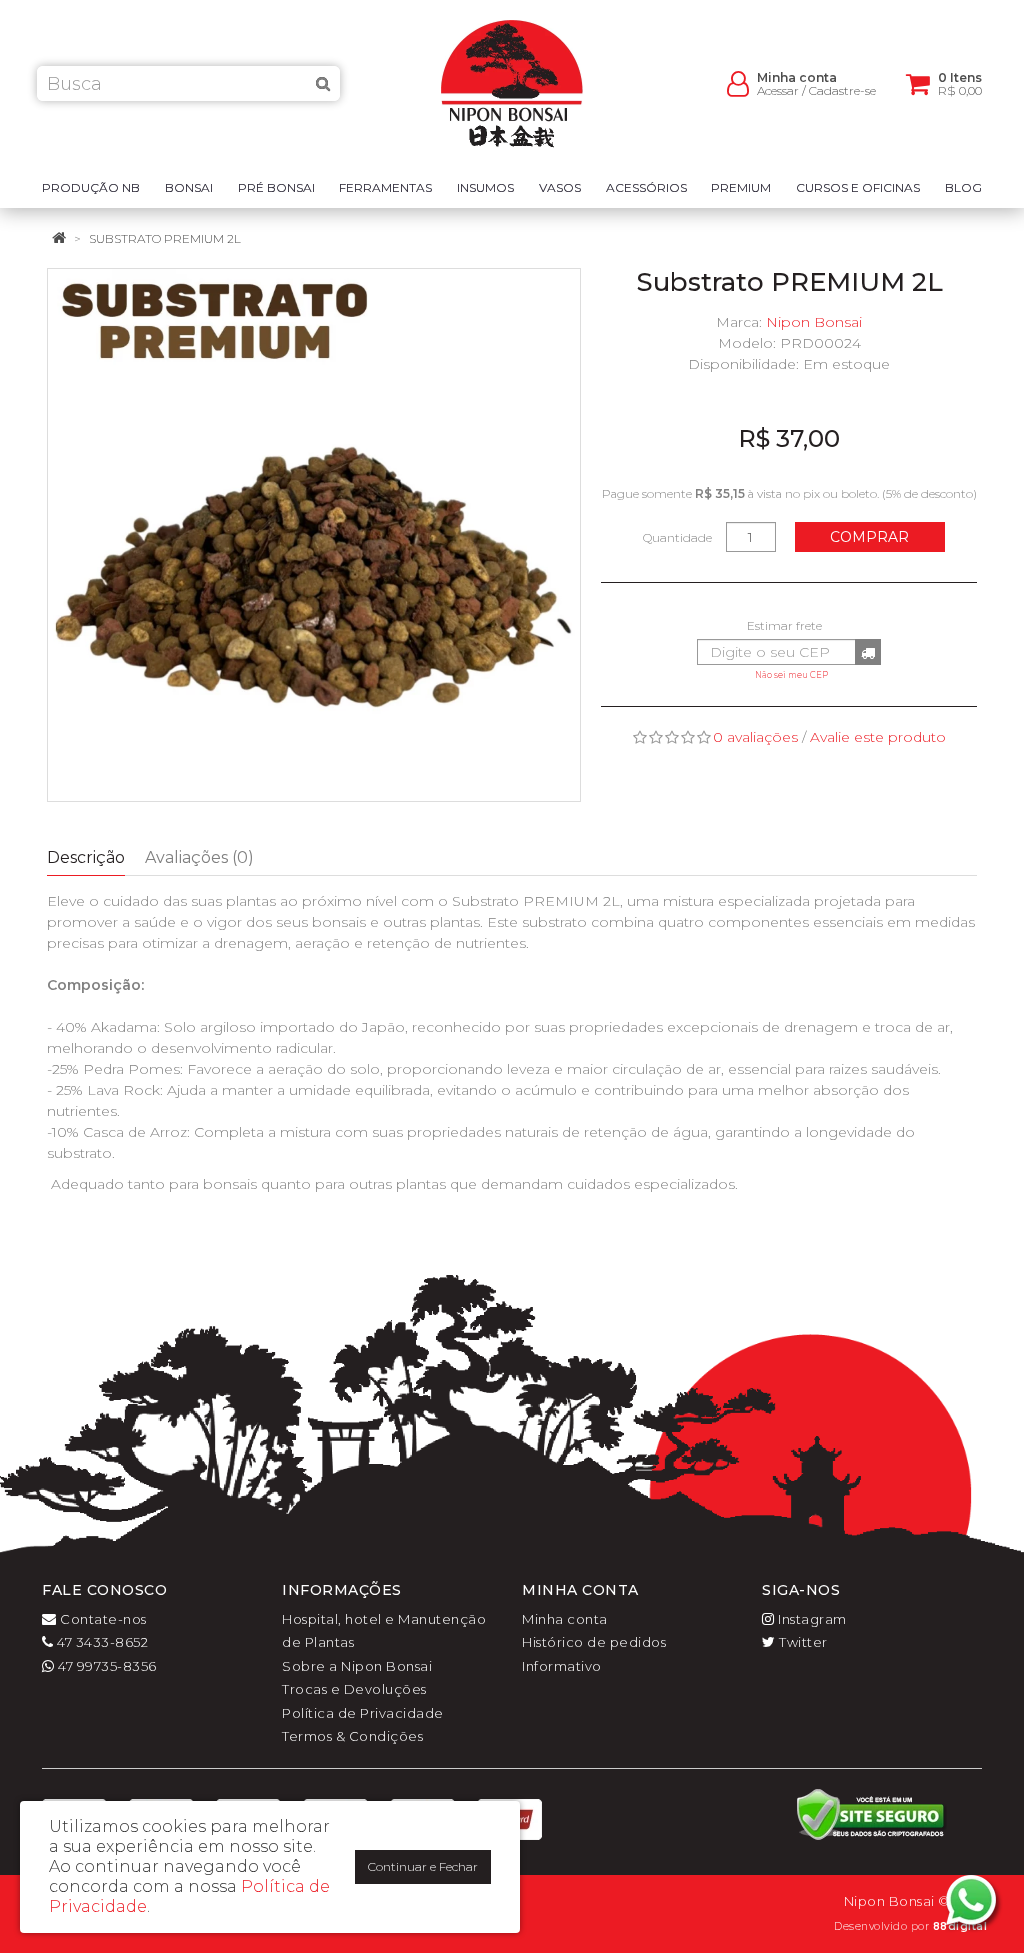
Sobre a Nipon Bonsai (357, 1666)
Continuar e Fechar (423, 1866)
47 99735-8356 (106, 1666)
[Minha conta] (738, 82)
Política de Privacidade (363, 1713)
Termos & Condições (352, 1736)
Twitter (802, 1642)
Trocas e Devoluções (354, 1689)
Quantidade (677, 537)
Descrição (86, 857)
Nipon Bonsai (814, 322)
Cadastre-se (842, 90)
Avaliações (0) (199, 857)
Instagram (811, 1619)
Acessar (778, 90)
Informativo (562, 1666)
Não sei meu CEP (791, 675)
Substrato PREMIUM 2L (165, 238)
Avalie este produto (878, 737)
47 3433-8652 (101, 1642)
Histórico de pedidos (594, 1642)
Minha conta (565, 1619)
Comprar (869, 537)
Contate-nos (102, 1619)
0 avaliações (755, 737)
